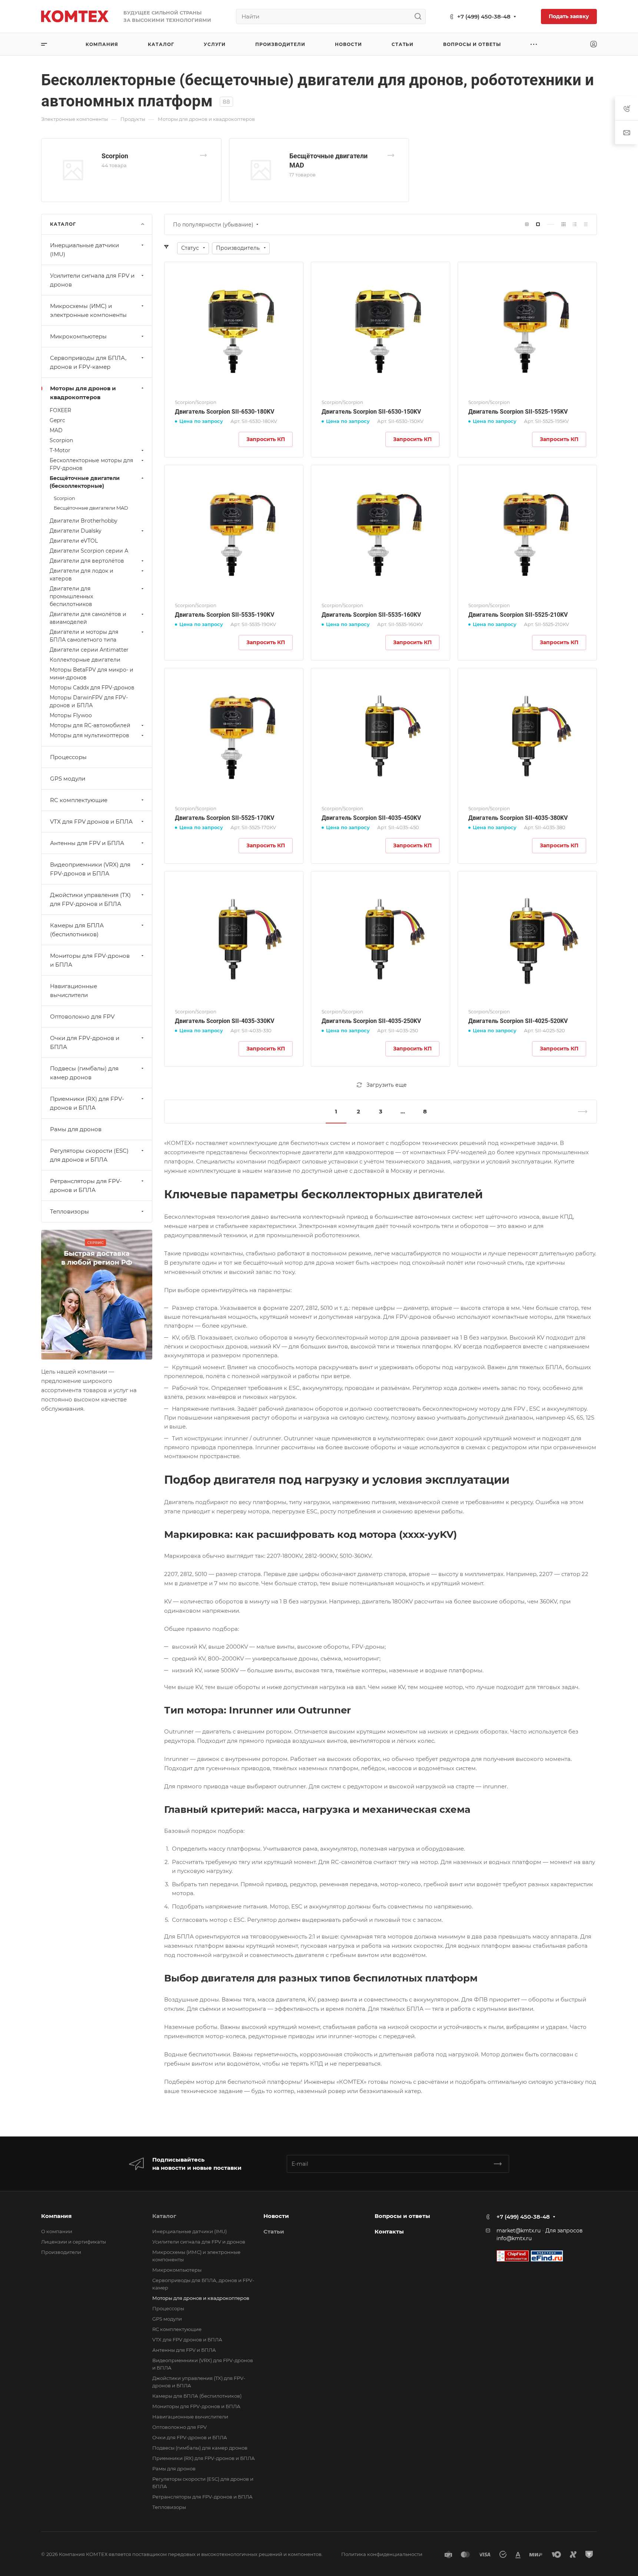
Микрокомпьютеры (78, 336)
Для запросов (564, 2231)
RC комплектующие (79, 800)
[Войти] (594, 44)
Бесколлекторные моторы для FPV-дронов (91, 464)
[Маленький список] (527, 224)
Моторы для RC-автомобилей (90, 725)
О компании (57, 2231)
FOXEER (60, 410)
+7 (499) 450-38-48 (484, 16)
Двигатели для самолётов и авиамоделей (88, 618)
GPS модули (68, 779)
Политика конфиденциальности (382, 2554)
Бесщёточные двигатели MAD (91, 508)
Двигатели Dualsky (76, 531)
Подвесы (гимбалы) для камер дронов (84, 1073)
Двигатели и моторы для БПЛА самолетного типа (84, 636)
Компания (56, 2216)
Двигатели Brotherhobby (84, 521)
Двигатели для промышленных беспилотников (71, 596)
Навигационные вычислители (74, 991)
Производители (61, 2252)
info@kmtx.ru (514, 2238)
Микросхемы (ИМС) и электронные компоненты (88, 310)
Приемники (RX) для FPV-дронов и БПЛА (87, 1103)
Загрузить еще (387, 1085)
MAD (56, 430)
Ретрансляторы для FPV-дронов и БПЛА (86, 1186)
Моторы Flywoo (71, 715)
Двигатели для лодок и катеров (82, 575)
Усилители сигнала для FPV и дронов (92, 280)
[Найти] (420, 16)
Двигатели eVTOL (74, 541)
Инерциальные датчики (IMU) (84, 250)
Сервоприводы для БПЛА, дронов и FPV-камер (88, 362)
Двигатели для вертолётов (87, 561)
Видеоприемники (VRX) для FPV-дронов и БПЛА (90, 869)
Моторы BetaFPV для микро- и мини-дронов (92, 674)
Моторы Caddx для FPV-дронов (92, 688)
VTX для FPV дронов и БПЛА (91, 822)
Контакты (389, 2231)
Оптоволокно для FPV (82, 1017)
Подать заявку (569, 16)
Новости (276, 2216)
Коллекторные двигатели (85, 660)
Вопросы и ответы (402, 2216)
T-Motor (60, 450)
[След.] (579, 1112)
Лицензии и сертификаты (74, 2242)
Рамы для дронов (76, 1129)
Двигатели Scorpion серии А (89, 551)
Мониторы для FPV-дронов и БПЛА (90, 960)
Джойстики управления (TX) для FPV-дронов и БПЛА (90, 899)
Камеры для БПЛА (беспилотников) (77, 930)
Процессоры (68, 757)
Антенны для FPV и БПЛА (87, 843)
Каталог (164, 2216)
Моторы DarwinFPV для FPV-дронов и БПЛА (89, 701)
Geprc (57, 420)
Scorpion (115, 156)
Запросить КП (266, 439)
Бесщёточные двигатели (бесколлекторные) (85, 482)
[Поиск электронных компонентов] (547, 2255)
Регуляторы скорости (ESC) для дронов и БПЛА (89, 1155)
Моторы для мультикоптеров (89, 735)
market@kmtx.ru (519, 2231)
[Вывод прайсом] (586, 224)
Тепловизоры (69, 1211)
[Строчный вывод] (575, 224)
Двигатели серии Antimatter (89, 650)
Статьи (274, 2231)
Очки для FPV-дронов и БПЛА (85, 1042)
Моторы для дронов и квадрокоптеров (83, 393)
